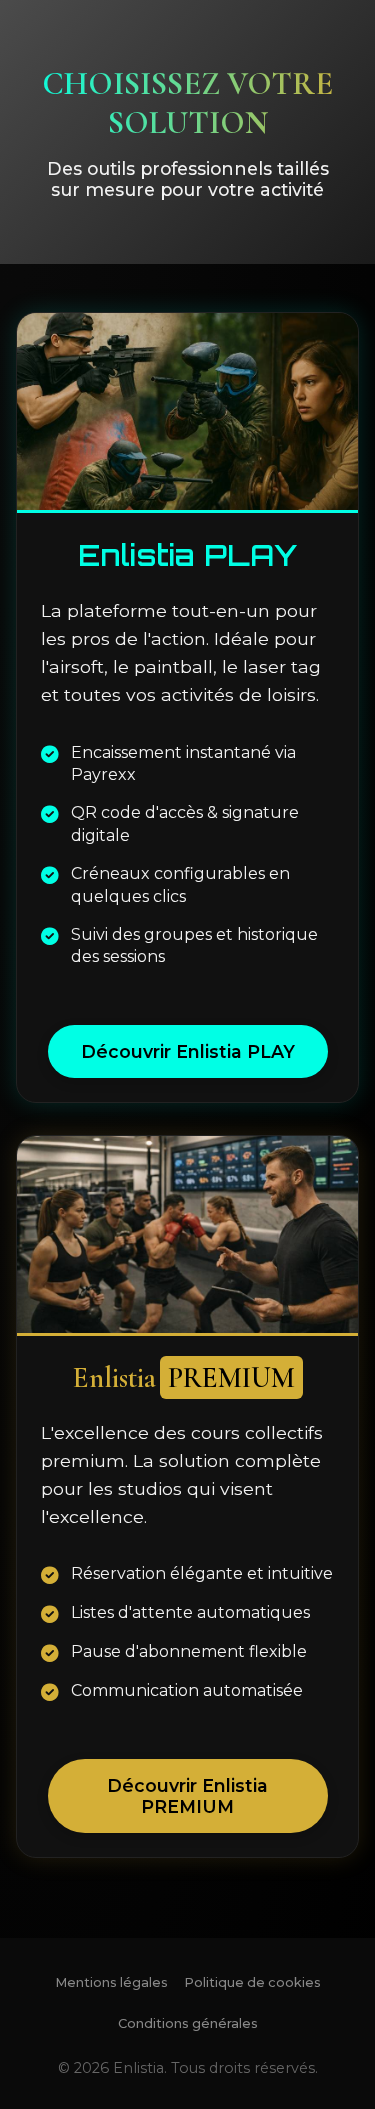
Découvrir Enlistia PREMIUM (187, 1796)
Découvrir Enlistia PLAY (188, 1051)
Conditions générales (188, 2023)
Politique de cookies (252, 1982)
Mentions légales (111, 1982)
